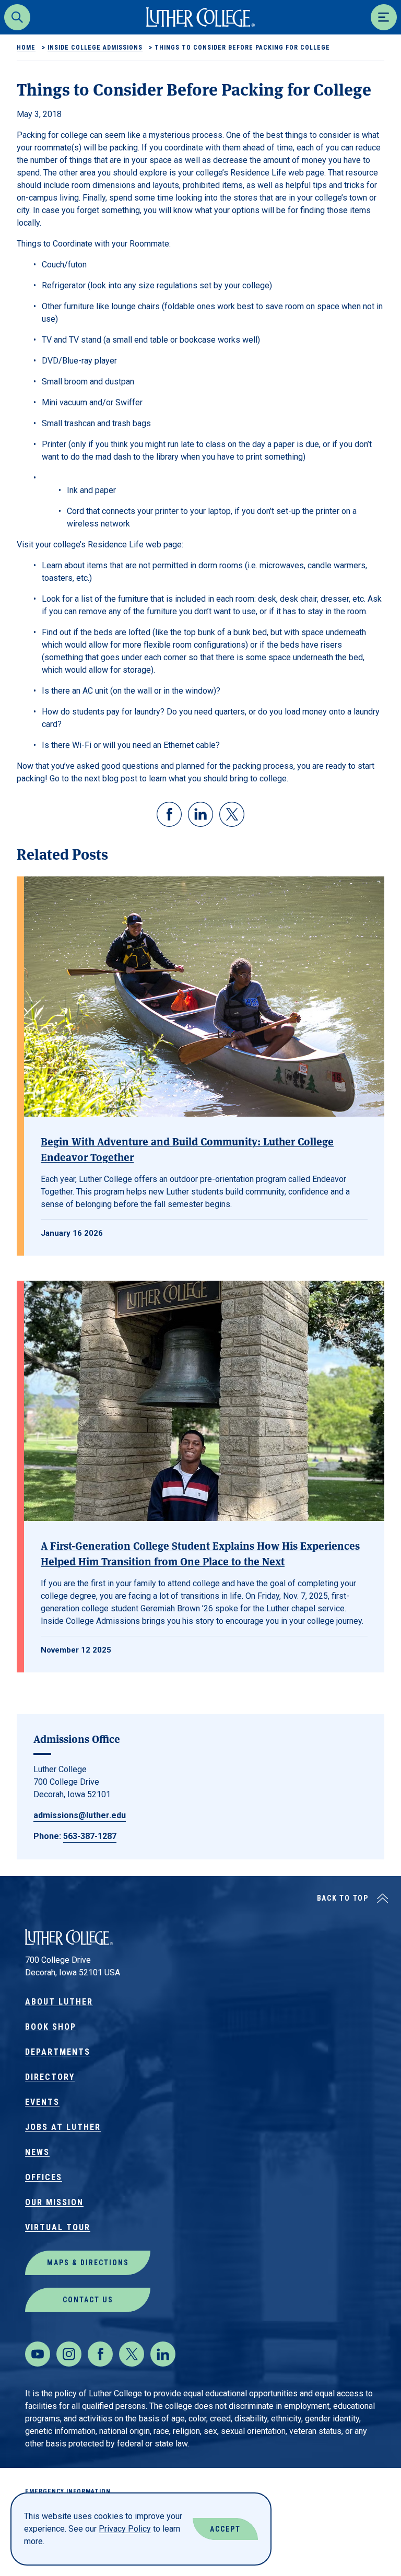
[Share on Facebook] (169, 814)
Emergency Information (68, 2491)
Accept (225, 2529)
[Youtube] (38, 2354)
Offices (44, 2177)
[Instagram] (69, 2354)
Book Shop (51, 2027)
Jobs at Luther (63, 2127)
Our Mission (54, 2202)
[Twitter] (132, 2354)
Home (26, 48)
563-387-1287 (90, 1836)
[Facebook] (100, 2354)
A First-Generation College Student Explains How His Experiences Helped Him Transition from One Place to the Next (200, 1553)
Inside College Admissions (95, 48)
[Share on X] (232, 814)
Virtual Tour (58, 2227)
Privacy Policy (125, 2529)
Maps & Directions (88, 2263)
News (37, 2152)
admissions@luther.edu (80, 1815)
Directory (50, 2077)
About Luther (59, 2002)
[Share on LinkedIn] (200, 814)
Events (42, 2102)
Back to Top (343, 1898)
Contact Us (88, 2300)
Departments (58, 2052)
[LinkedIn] (163, 2354)
